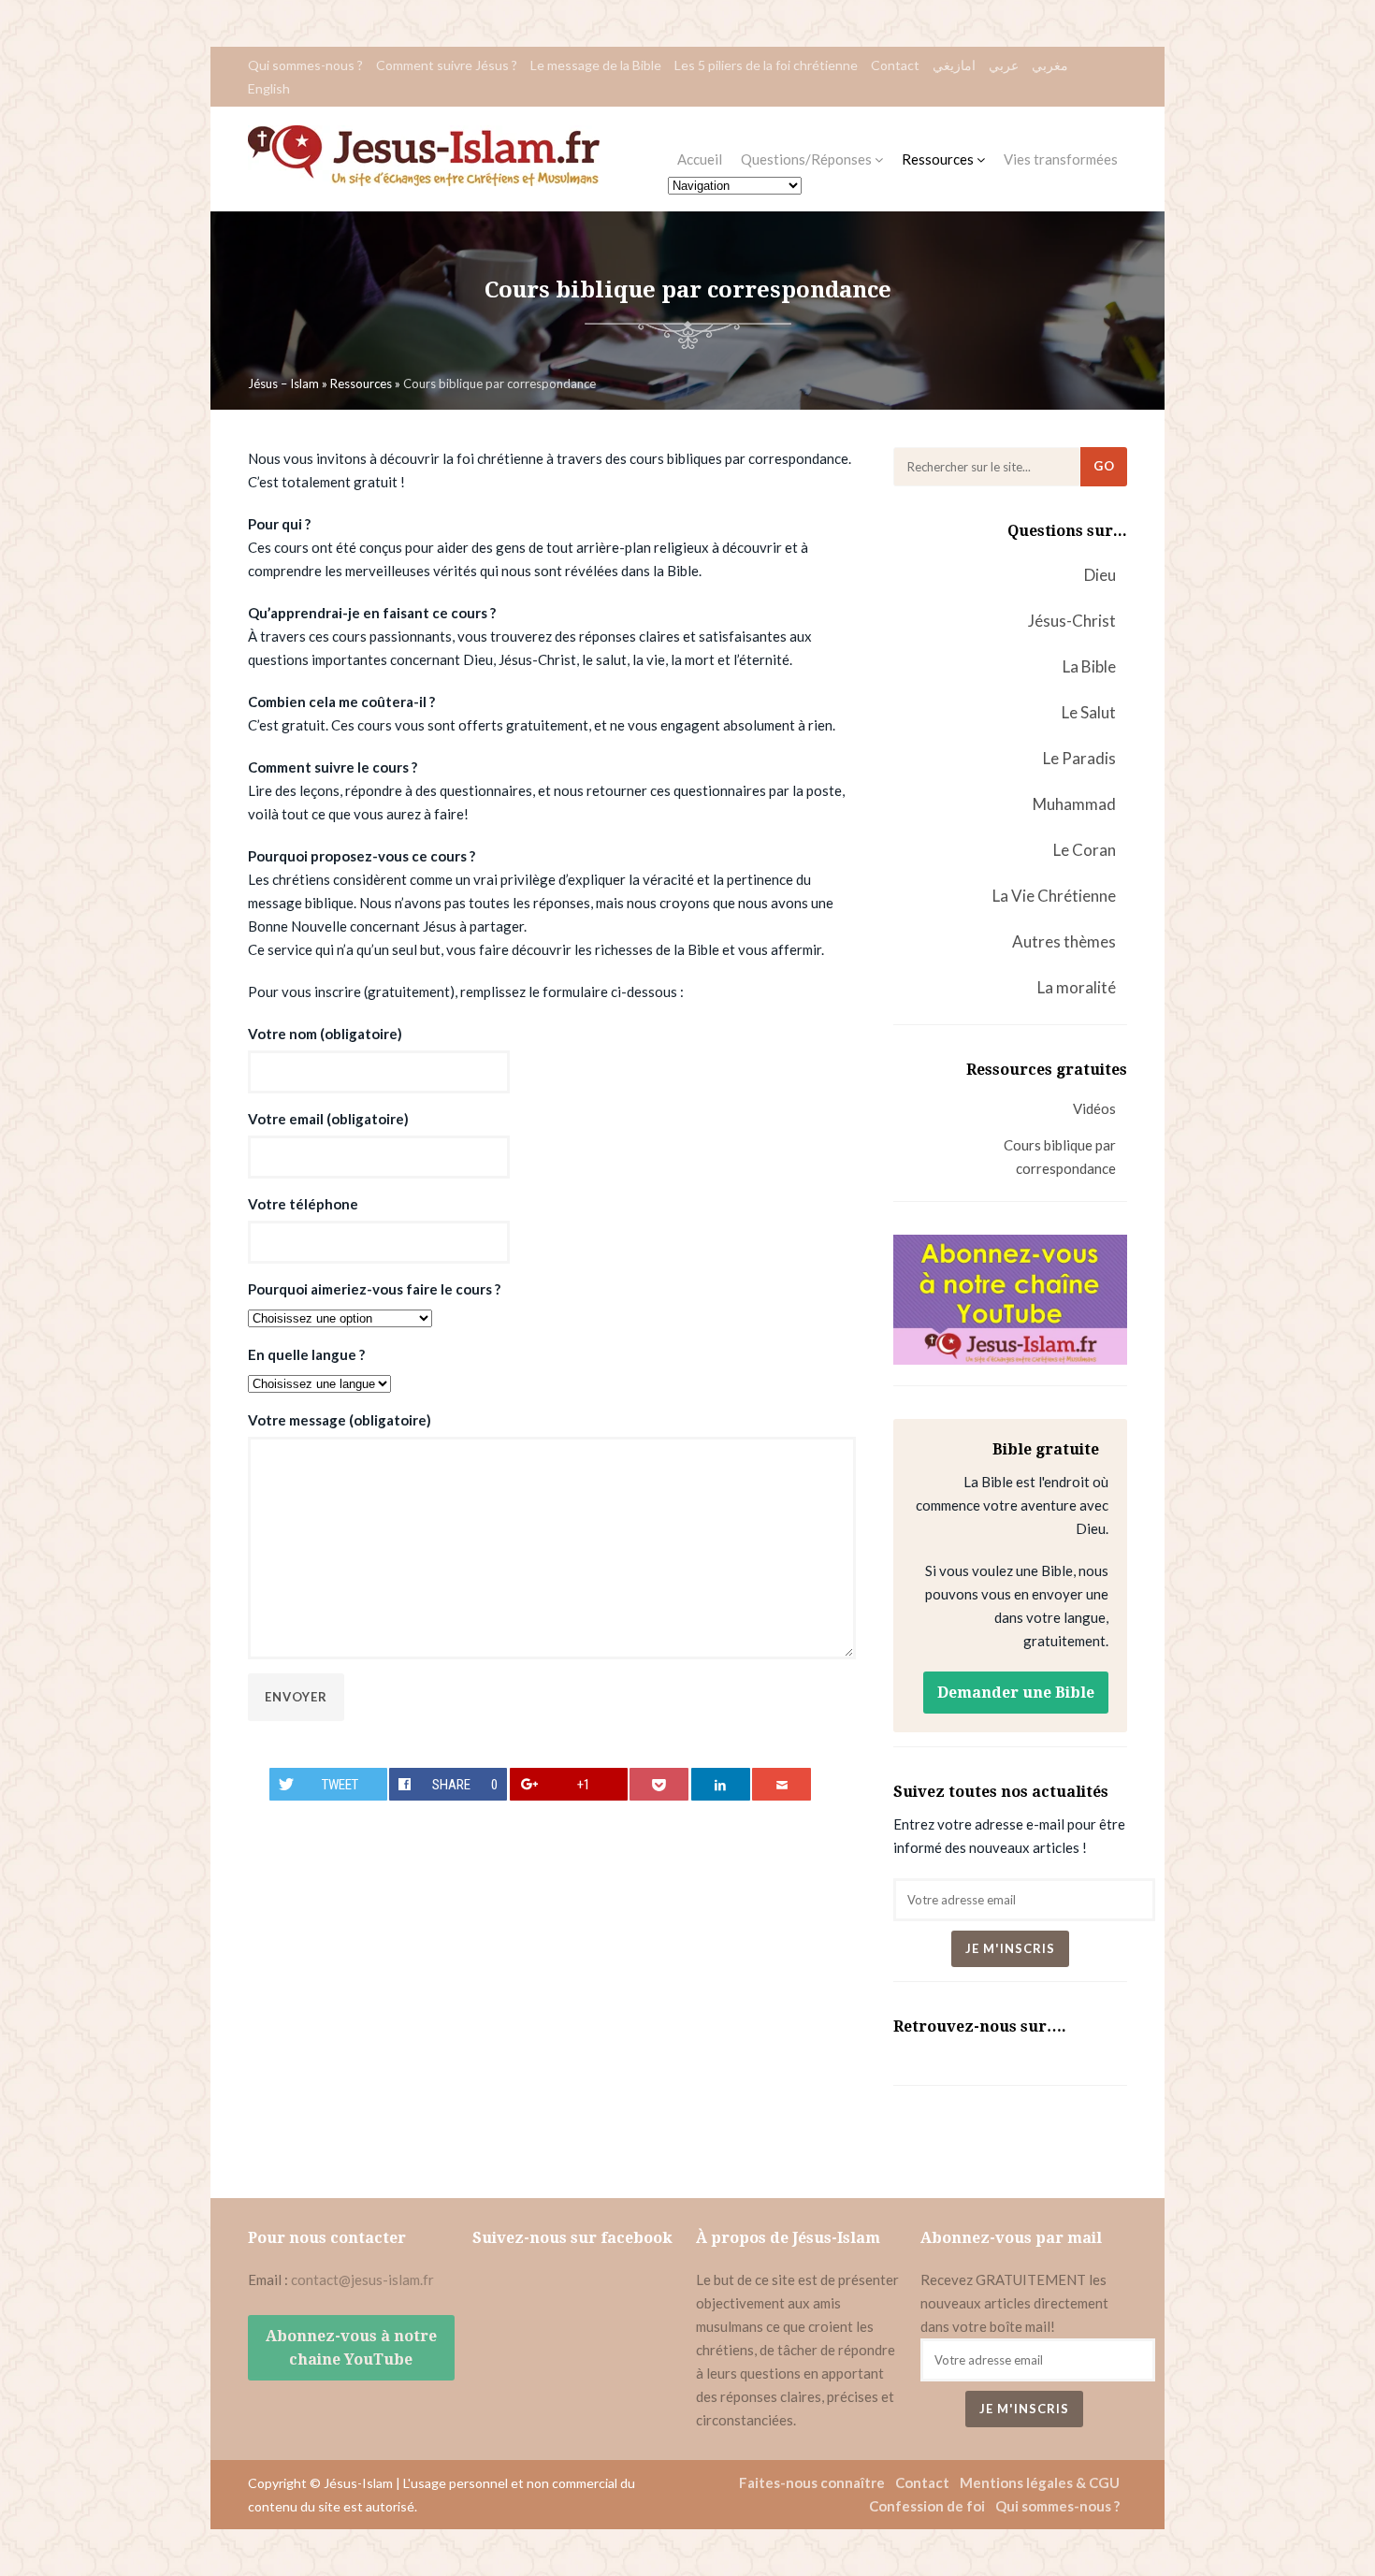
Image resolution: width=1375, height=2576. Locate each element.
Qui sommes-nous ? (305, 65)
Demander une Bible (1016, 1693)
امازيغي (954, 65)
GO (1104, 466)
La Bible (1089, 666)
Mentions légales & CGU (1040, 2482)
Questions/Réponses (808, 159)
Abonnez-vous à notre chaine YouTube (351, 2348)
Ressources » (367, 384)
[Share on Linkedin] (721, 1784)
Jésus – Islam (283, 384)
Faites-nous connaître (812, 2482)
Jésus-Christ (1072, 621)
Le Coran (1085, 850)
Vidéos (1094, 1108)
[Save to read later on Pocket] (659, 1784)
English (269, 88)
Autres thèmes (1064, 941)
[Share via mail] (782, 1784)
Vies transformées (1061, 159)
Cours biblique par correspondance (1060, 1157)
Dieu (1100, 575)
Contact (895, 65)
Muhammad (1074, 804)
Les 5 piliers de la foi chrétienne (766, 65)
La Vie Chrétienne (1054, 896)
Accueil (700, 159)
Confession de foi (927, 2506)
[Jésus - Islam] (424, 181)
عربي (1004, 65)
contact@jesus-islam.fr (362, 2279)
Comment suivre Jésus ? (447, 65)
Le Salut (1089, 712)
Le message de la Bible (596, 65)
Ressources (939, 159)
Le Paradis (1079, 758)
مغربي (1050, 65)
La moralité (1077, 987)
